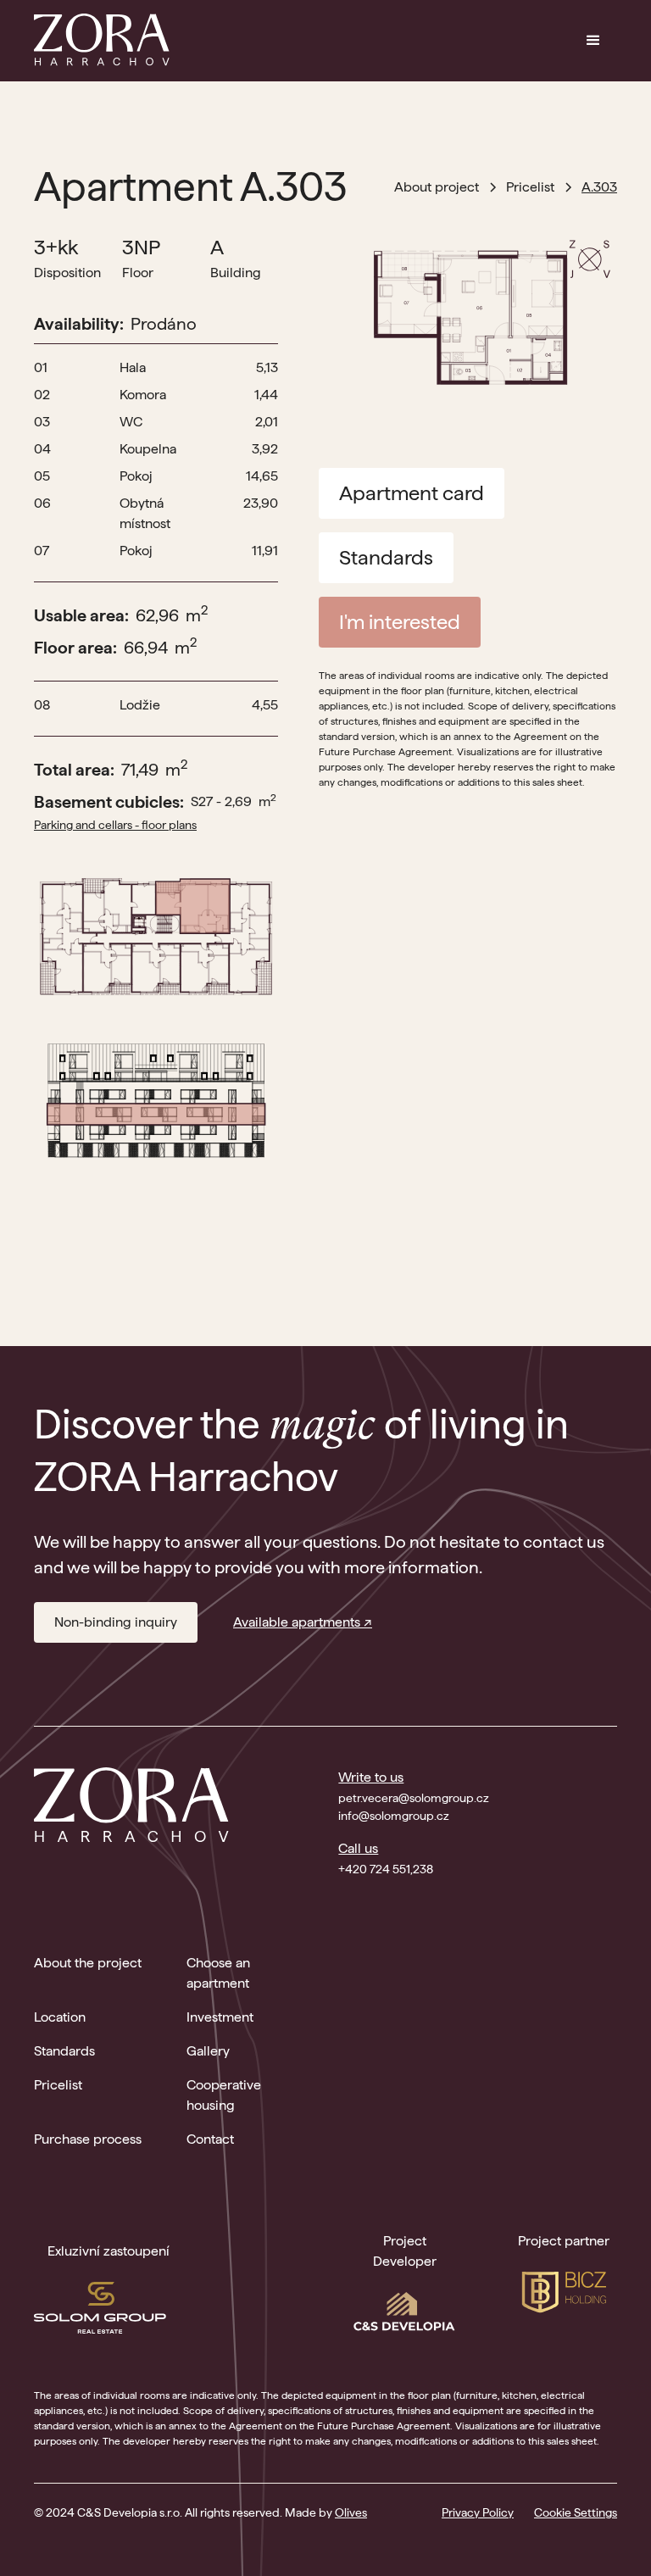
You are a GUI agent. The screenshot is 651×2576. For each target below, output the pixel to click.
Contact (210, 2139)
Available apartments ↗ (303, 1622)
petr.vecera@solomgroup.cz (414, 1798)
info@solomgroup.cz (394, 1816)
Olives (351, 2512)
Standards (386, 557)
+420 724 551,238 (386, 1869)
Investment (220, 2017)
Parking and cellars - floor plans (115, 825)
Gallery (208, 2051)
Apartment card (412, 493)
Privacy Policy (478, 2512)
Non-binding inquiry (116, 1622)
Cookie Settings (576, 2512)
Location (60, 2017)
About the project (88, 1963)
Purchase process (88, 2139)
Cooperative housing (224, 2095)
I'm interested (400, 622)
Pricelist (58, 2085)
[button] (593, 41)
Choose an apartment (218, 1973)
